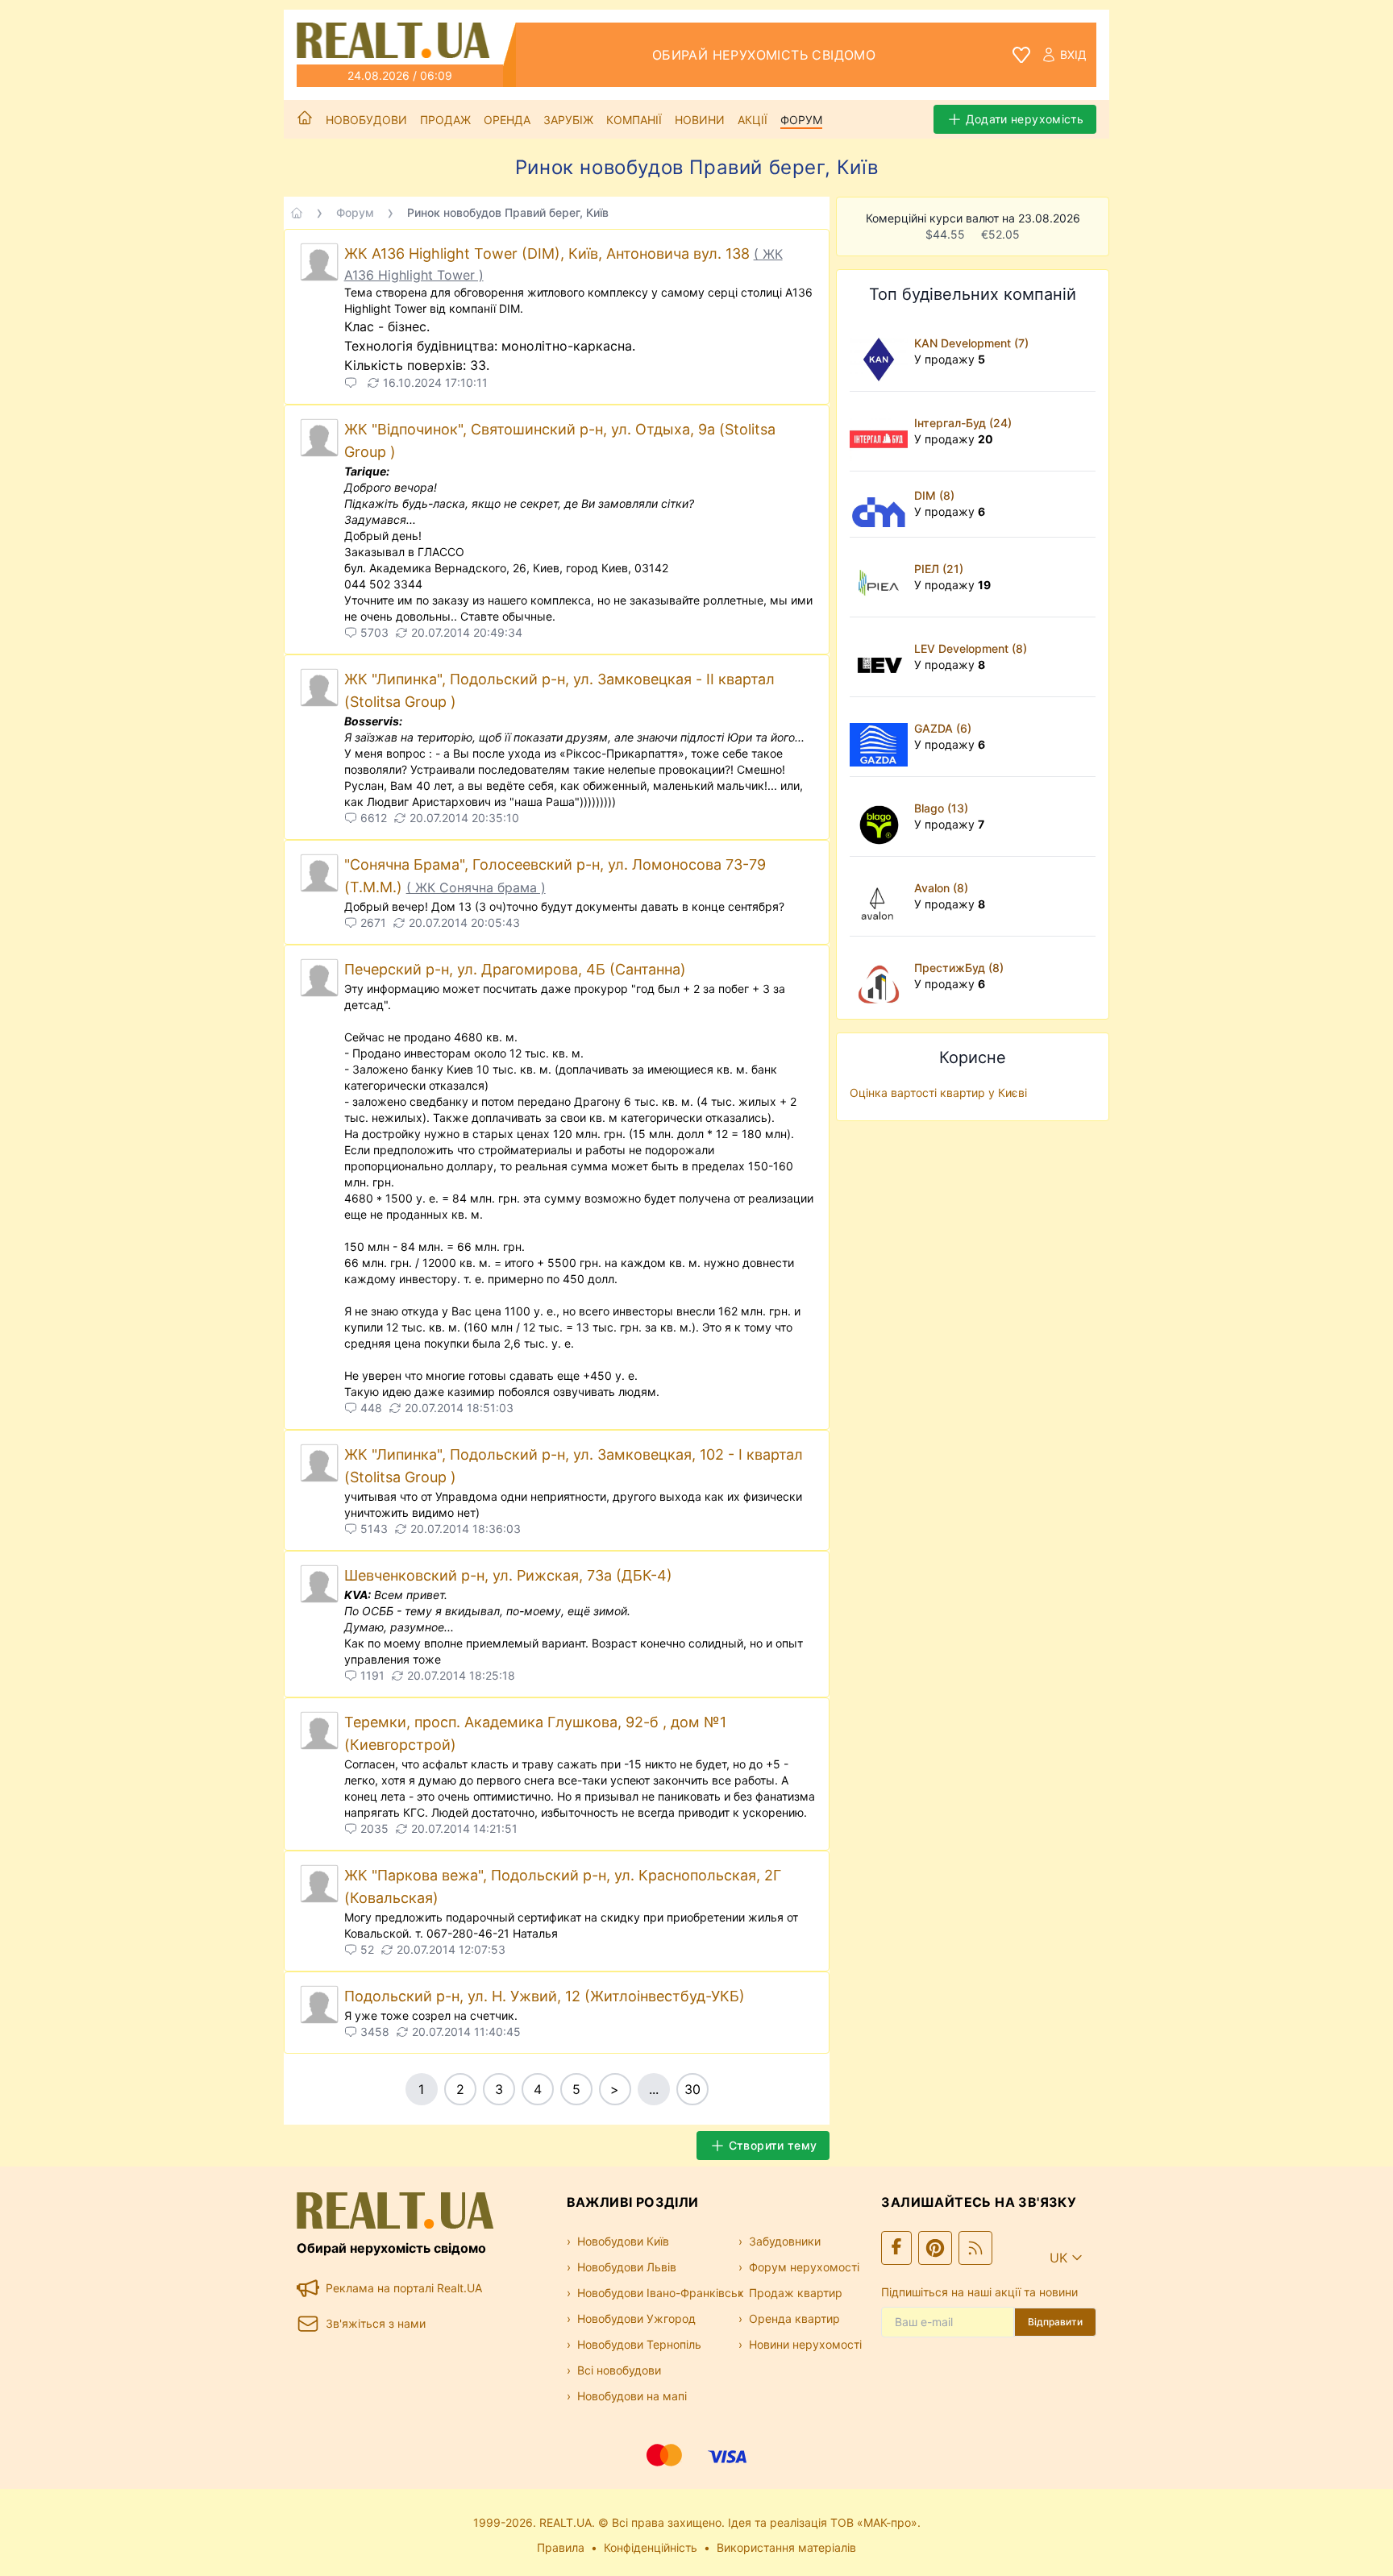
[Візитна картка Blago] (882, 816)
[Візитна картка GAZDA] (882, 737)
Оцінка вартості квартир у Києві (938, 1093)
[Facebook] (896, 2248)
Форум (801, 120)
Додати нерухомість (1025, 119)
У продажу (950, 359)
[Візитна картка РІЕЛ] (882, 577)
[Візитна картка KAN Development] (882, 351)
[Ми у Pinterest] (935, 2248)
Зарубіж (568, 120)
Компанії (634, 120)
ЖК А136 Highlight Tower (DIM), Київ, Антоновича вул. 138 (549, 253)
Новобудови (366, 120)
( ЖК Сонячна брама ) (476, 887)
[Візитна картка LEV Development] (882, 657)
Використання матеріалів (786, 2547)
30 (692, 2089)
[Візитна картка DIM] (882, 504)
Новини (700, 120)
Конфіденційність (651, 2547)
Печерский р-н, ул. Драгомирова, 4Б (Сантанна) (515, 969)
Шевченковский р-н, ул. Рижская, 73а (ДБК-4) (508, 1575)
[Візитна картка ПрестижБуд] (882, 976)
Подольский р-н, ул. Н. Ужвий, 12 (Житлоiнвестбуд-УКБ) (545, 1996)
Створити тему (773, 2145)
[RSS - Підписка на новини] (975, 2248)
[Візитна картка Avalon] (882, 896)
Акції (753, 120)
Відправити (1055, 2322)
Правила (561, 2547)
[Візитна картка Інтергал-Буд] (882, 431)
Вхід (1073, 54)
